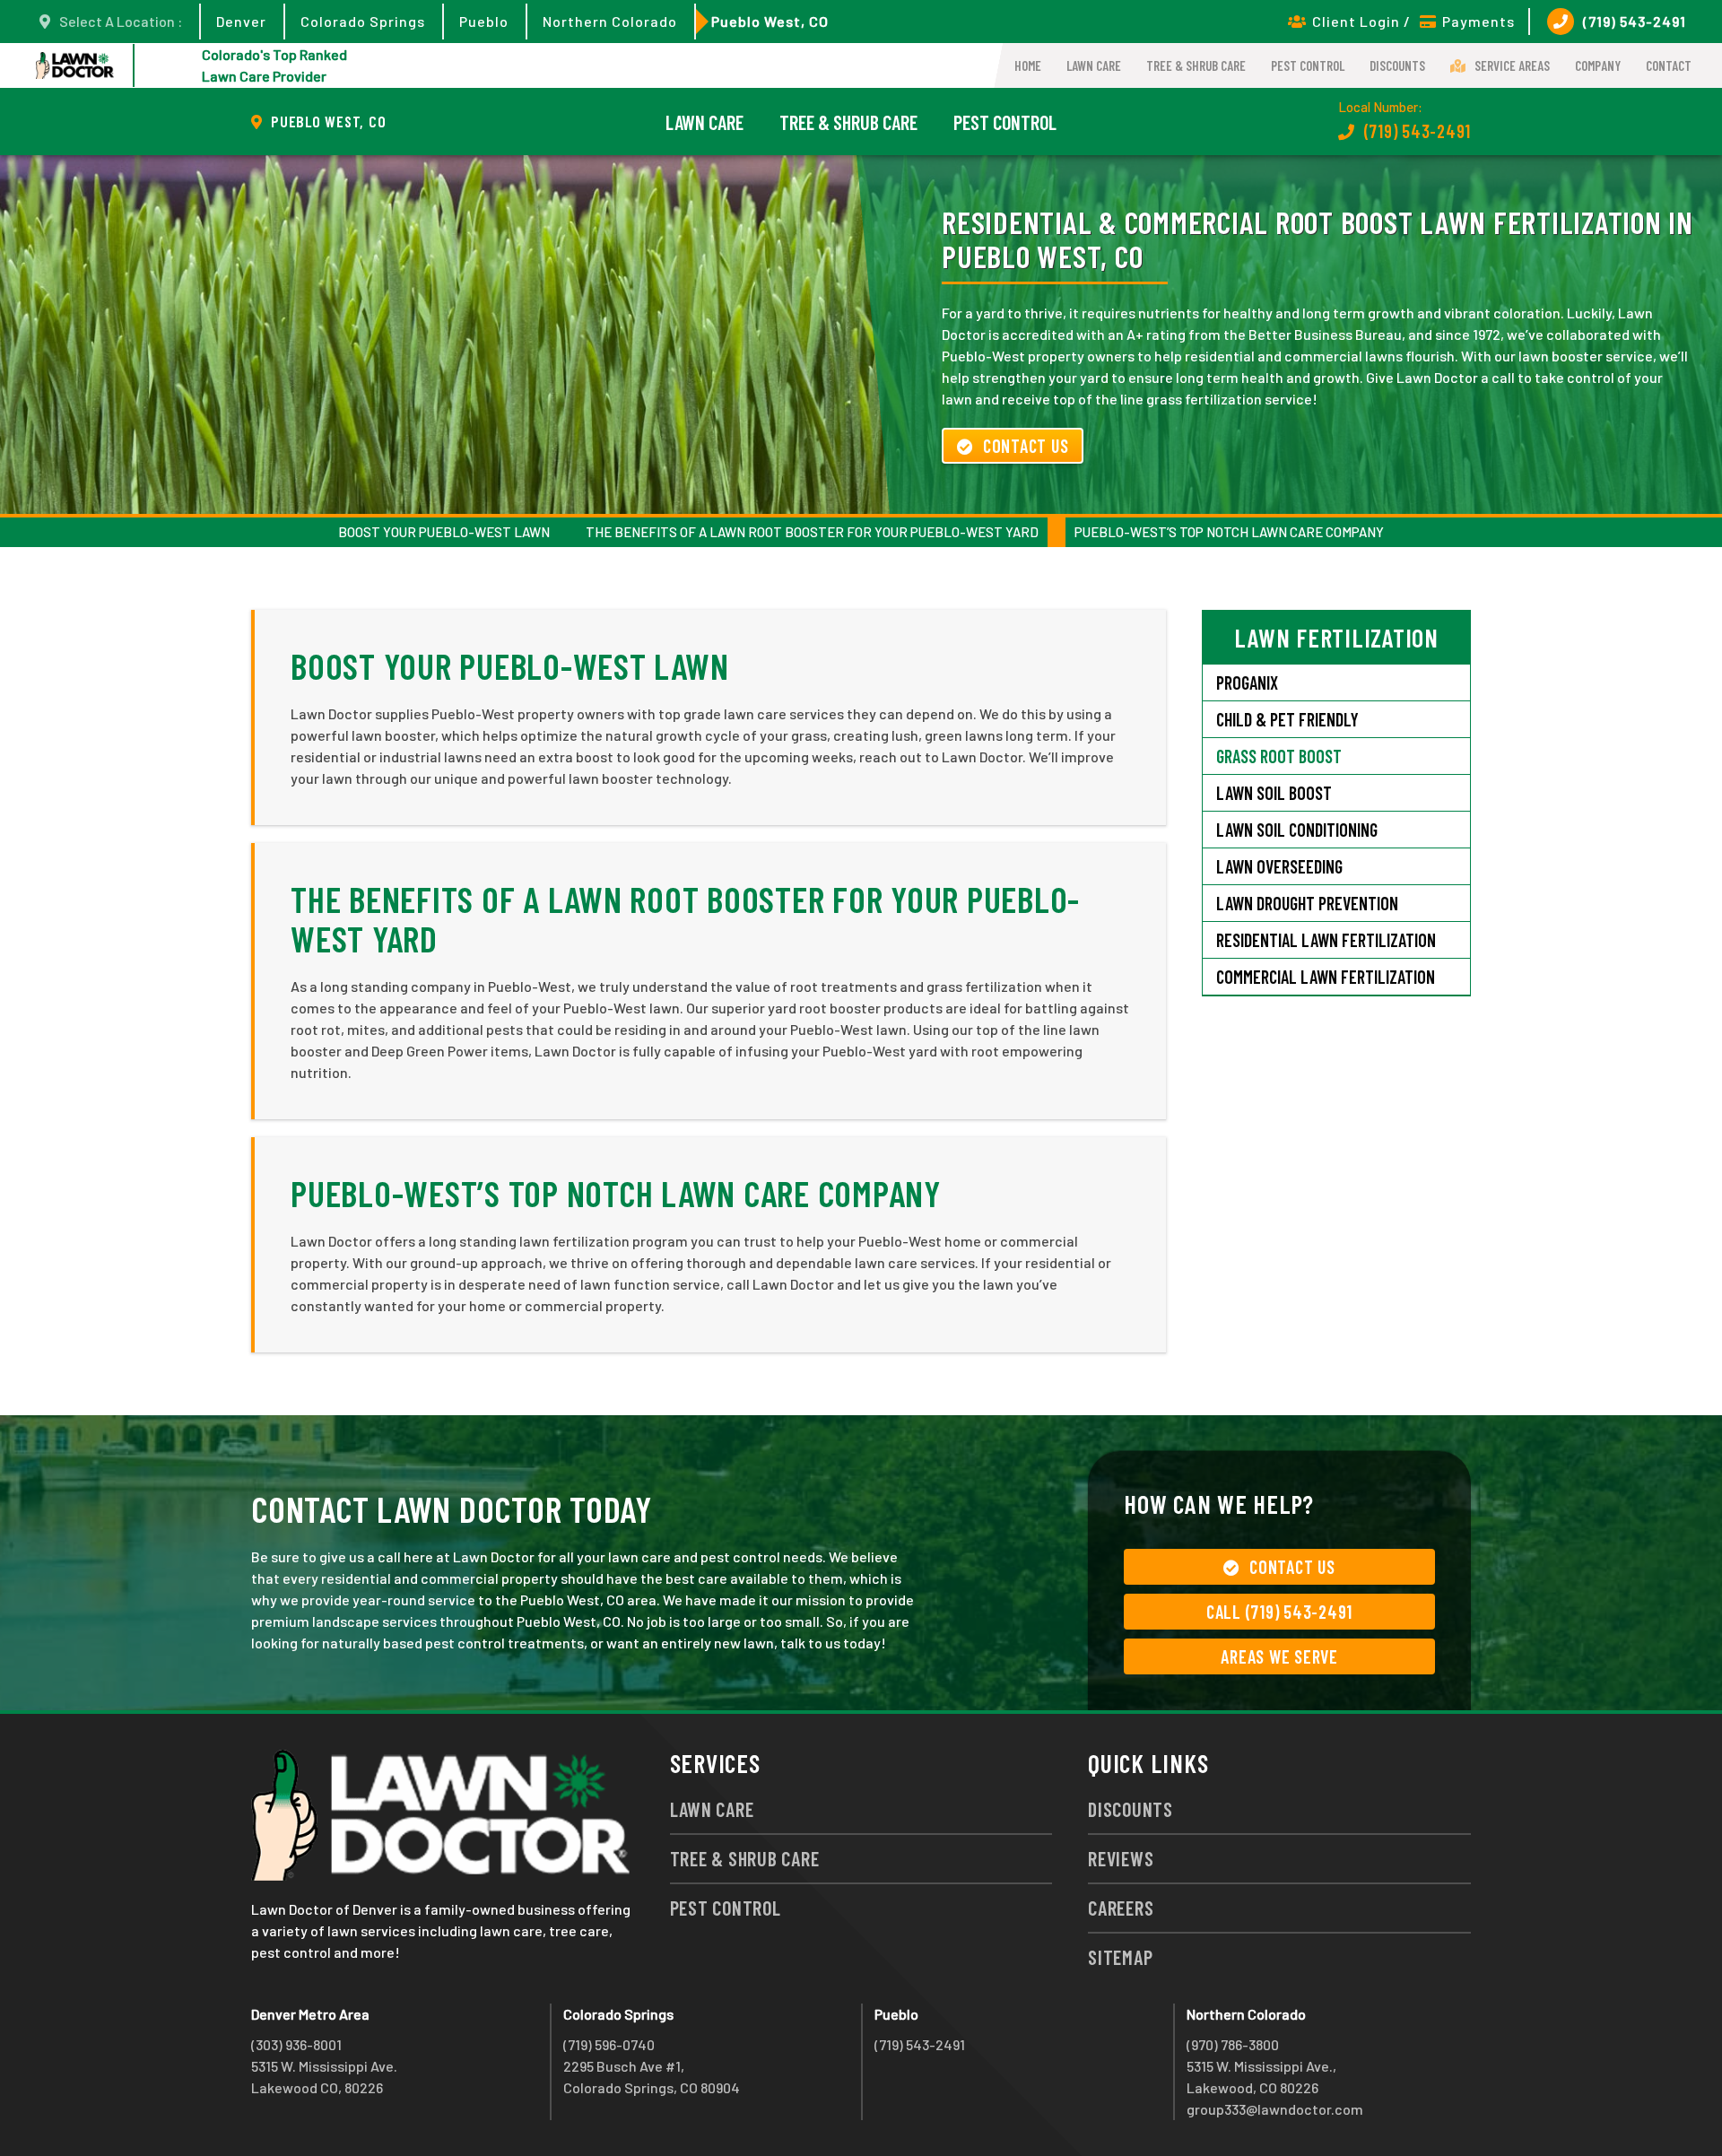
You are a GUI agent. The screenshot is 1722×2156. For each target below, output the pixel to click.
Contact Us (1026, 446)
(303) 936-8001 (296, 2044)
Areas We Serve (1279, 1656)
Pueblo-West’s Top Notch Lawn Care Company (1229, 532)
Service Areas (1512, 65)
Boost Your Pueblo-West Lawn (444, 532)
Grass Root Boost (1279, 756)
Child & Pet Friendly (1287, 719)
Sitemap (1120, 1957)
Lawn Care (1094, 65)
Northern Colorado (610, 21)
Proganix (1247, 682)
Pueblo (484, 21)
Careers (1121, 1908)
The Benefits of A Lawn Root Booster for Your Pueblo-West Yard (812, 532)
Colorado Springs (363, 21)
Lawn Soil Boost (1274, 793)
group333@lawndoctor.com (1275, 2109)
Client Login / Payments (1413, 21)
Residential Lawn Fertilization (1326, 940)
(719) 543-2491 (1635, 21)
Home (1028, 65)
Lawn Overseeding (1279, 866)
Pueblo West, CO (770, 21)
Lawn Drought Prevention (1307, 903)
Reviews (1121, 1858)
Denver (241, 21)
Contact (1669, 65)
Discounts (1397, 65)
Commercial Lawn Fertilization (1326, 977)
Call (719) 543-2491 (1279, 1612)
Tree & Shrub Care (1196, 65)
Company (1598, 65)
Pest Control (1308, 65)
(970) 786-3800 (1233, 2044)
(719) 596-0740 (609, 2044)
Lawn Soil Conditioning (1297, 830)
